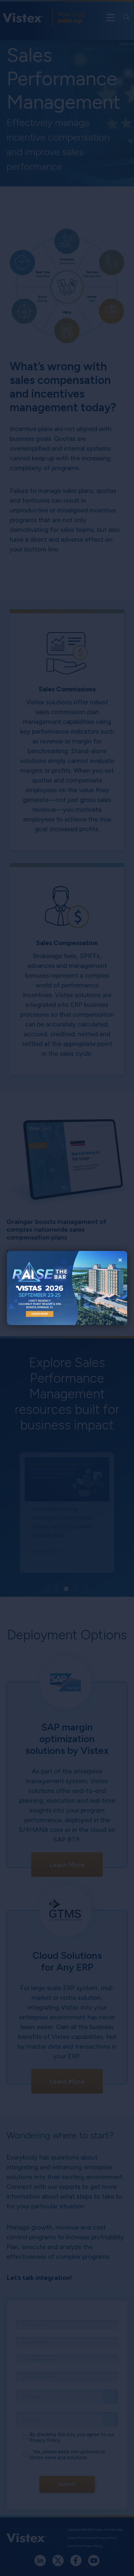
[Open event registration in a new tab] (37, 1288)
